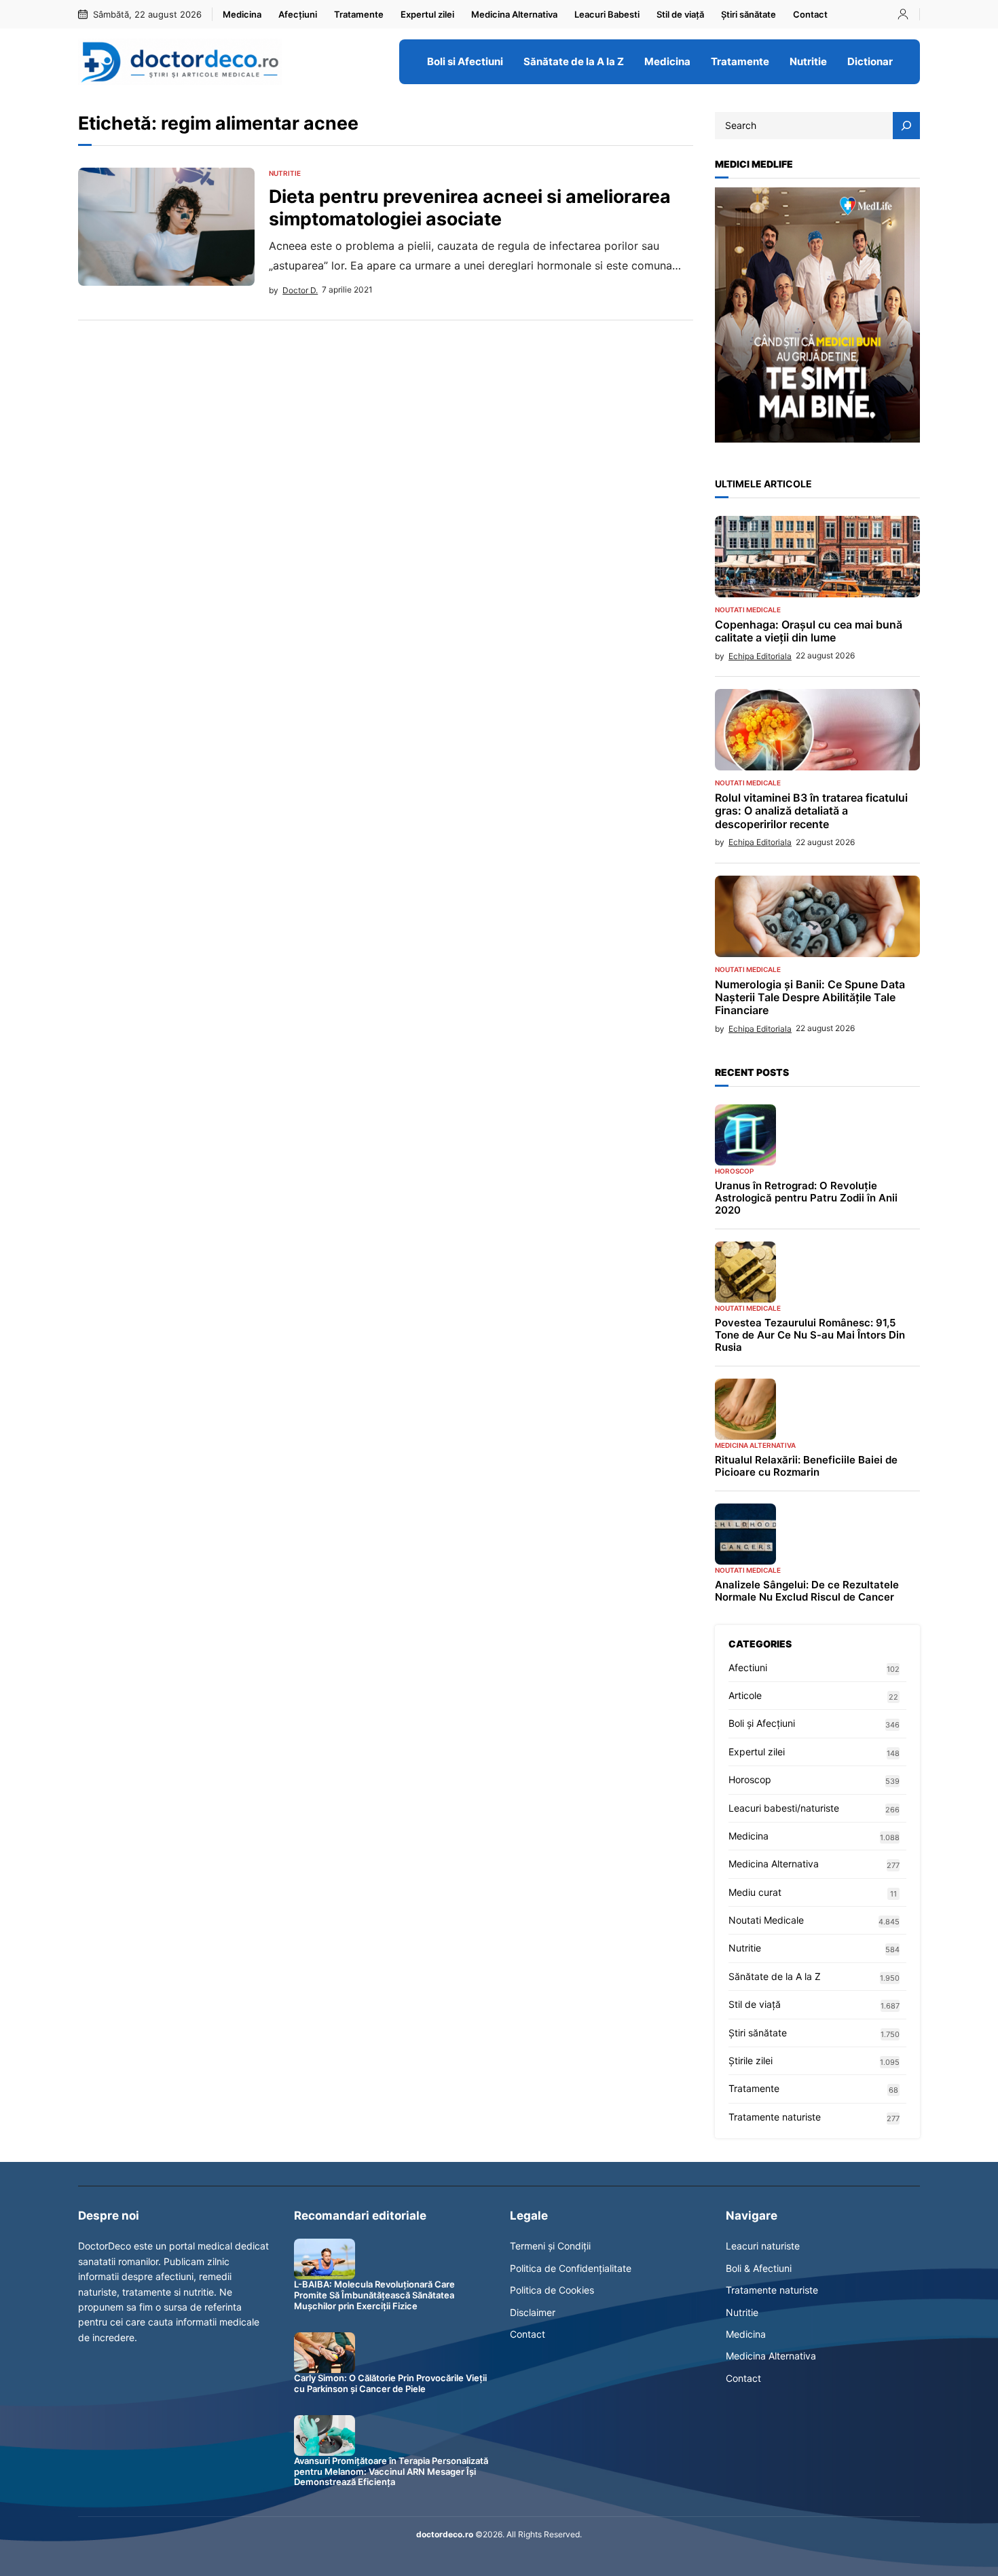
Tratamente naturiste (775, 2117)
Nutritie (285, 173)
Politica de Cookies (552, 2290)
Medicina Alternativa (755, 1445)
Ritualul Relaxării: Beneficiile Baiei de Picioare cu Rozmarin (806, 1466)
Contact (528, 2334)
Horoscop (734, 1171)
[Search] (906, 126)
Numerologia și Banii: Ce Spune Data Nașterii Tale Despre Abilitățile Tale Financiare (810, 997)
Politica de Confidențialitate (571, 2268)
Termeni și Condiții (550, 2246)
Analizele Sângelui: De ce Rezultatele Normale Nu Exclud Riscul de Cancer (807, 1591)
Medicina (748, 1836)
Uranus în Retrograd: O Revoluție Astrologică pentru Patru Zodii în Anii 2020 (806, 1198)
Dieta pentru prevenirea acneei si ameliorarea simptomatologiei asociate (470, 207)
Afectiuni (748, 1667)
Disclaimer (533, 2312)
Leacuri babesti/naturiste (784, 1808)
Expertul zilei (757, 1752)
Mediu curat (755, 1892)
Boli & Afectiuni (759, 2268)
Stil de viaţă (755, 2004)
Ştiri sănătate (758, 2033)
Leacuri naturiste (763, 2246)
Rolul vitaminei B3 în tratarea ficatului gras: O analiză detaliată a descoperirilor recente (811, 811)
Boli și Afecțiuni (762, 1723)
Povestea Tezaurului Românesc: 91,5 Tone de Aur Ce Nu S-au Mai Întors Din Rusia (810, 1335)
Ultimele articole (763, 484)
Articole (745, 1695)
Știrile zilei (751, 2060)
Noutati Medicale (748, 610)
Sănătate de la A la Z (775, 1976)
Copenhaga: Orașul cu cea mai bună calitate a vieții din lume (809, 631)
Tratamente (754, 2088)
